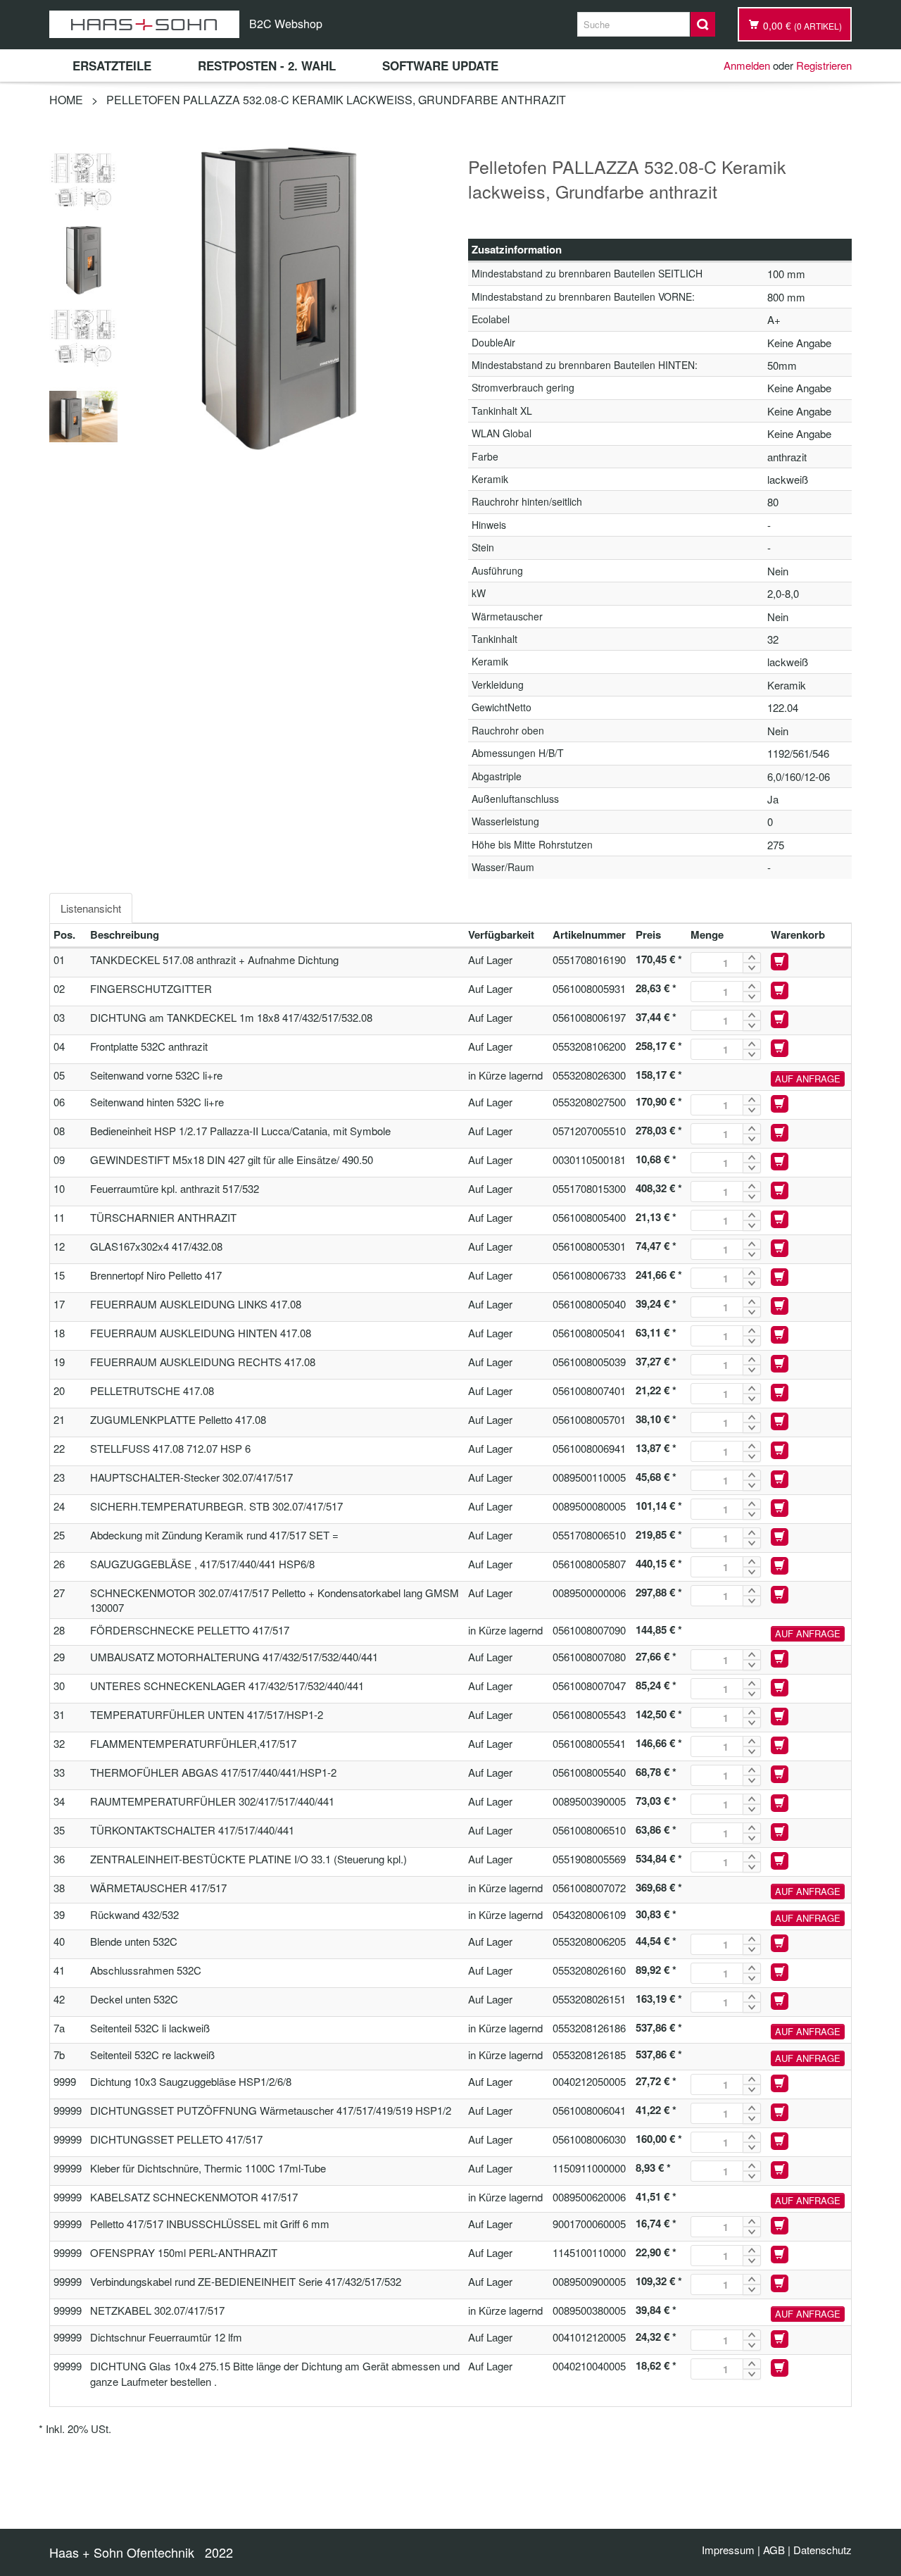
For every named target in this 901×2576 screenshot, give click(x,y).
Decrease (752, 968)
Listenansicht (91, 908)
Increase (752, 957)
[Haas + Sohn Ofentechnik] (144, 24)
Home (66, 100)
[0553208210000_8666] (83, 258)
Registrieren (824, 65)
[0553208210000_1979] (83, 180)
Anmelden (747, 65)
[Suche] (703, 24)
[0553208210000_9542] (83, 414)
